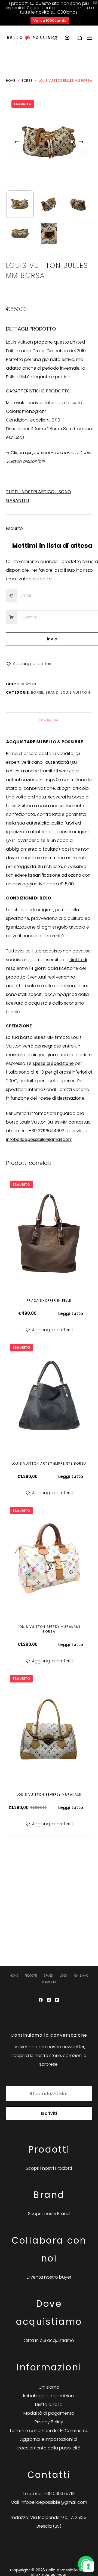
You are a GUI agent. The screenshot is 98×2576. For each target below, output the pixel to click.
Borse (37, 692)
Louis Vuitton (75, 692)
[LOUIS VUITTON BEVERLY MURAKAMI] (49, 1728)
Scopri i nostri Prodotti (49, 2168)
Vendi (64, 1976)
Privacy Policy (49, 2422)
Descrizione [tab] (49, 720)
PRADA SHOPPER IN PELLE (49, 1300)
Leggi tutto (71, 1314)
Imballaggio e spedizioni (49, 2396)
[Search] (55, 38)
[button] (30, 664)
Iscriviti (49, 2113)
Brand (52, 692)
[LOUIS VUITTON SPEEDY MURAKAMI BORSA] (49, 1560)
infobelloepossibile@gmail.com (39, 1139)
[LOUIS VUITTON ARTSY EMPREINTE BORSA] (49, 1397)
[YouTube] (57, 2000)
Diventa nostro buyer (49, 2277)
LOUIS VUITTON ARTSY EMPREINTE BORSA (49, 1463)
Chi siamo (81, 1976)
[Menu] (90, 38)
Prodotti (31, 1976)
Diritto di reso (49, 2404)
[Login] (67, 38)
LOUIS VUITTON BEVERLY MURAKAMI (49, 1795)
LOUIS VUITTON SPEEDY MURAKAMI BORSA (49, 1629)
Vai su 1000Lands (50, 21)
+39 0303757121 (59, 2494)
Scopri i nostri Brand (49, 2214)
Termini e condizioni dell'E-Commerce (49, 2431)
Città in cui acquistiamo (49, 2340)
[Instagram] (49, 2000)
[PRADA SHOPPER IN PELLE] (49, 1234)
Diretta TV (49, 1982)
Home (14, 1976)
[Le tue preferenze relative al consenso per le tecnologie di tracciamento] (88, 2566)
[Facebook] (41, 2000)
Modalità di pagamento (49, 2413)
